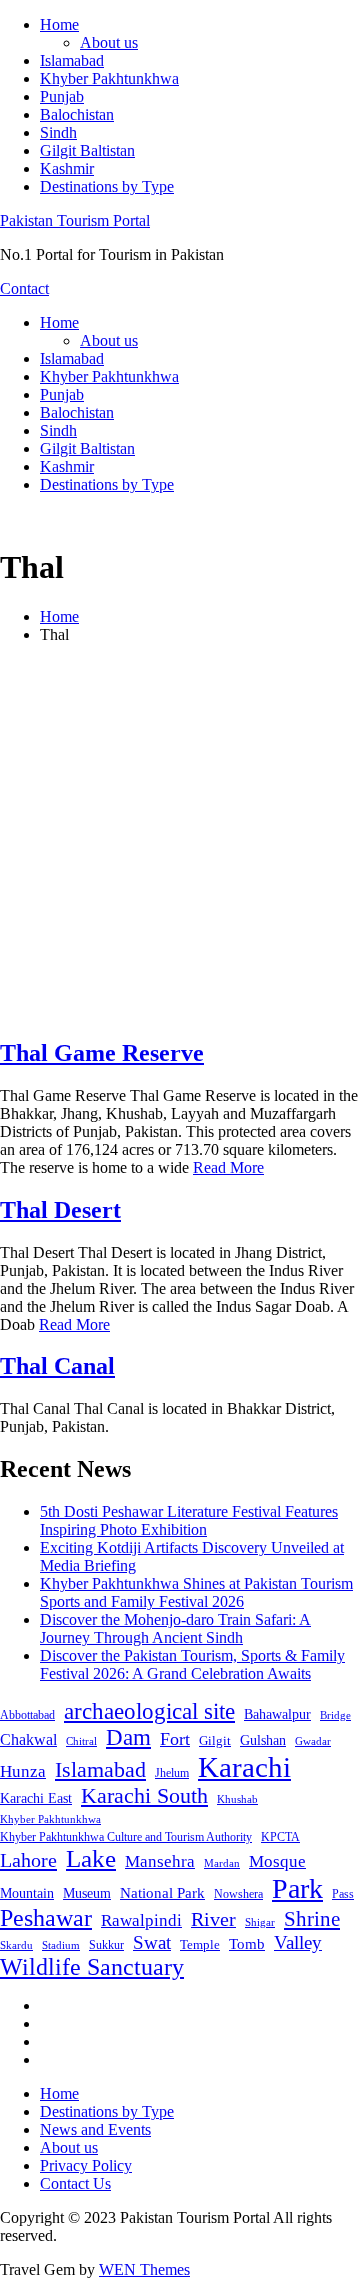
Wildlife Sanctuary (92, 1967)
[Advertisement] (180, 840)
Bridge (335, 1715)
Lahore (28, 1860)
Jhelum (172, 1773)
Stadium (61, 1945)
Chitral (81, 1741)
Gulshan (263, 1740)
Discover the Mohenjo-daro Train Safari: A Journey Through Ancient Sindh (175, 1628)
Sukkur (106, 1945)
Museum (87, 1893)
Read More (228, 1167)
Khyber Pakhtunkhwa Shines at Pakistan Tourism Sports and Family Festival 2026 (196, 1592)
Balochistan (77, 114)
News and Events (95, 2129)
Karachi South (144, 1796)
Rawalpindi (141, 1920)
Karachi (244, 1767)
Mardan (222, 1863)
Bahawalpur (277, 1714)
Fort (175, 1739)
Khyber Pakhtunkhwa (109, 78)
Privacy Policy (86, 2165)
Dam (128, 1737)
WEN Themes (144, 2269)
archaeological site (149, 1711)
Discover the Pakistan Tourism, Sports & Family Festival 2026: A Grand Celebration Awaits (192, 1664)
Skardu (16, 1945)
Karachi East (36, 1798)
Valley (298, 1942)
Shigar (260, 1922)
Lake (91, 1858)
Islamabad (72, 60)
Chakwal (28, 1739)
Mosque (277, 1861)
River (213, 1919)
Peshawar (46, 1918)
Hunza (23, 1771)
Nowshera (238, 1894)
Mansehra (160, 1861)
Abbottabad (27, 1715)
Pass (343, 1894)
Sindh (58, 132)
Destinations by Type (107, 186)
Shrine (312, 1919)
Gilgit (215, 1740)
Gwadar (313, 1741)
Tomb (247, 1944)
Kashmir (67, 168)
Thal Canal (57, 1366)
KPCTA (280, 1837)
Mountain (27, 1893)
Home (59, 24)
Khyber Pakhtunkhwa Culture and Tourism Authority (126, 1837)
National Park (162, 1893)
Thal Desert (60, 1210)
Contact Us (75, 2183)
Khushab (237, 1799)
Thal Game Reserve (102, 1053)
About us (109, 42)
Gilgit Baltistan (87, 150)
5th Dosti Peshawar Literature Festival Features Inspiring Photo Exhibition (189, 1520)
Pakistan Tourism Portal (75, 220)
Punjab (62, 96)
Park (297, 1888)
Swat (152, 1942)
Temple (200, 1944)
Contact (24, 288)
